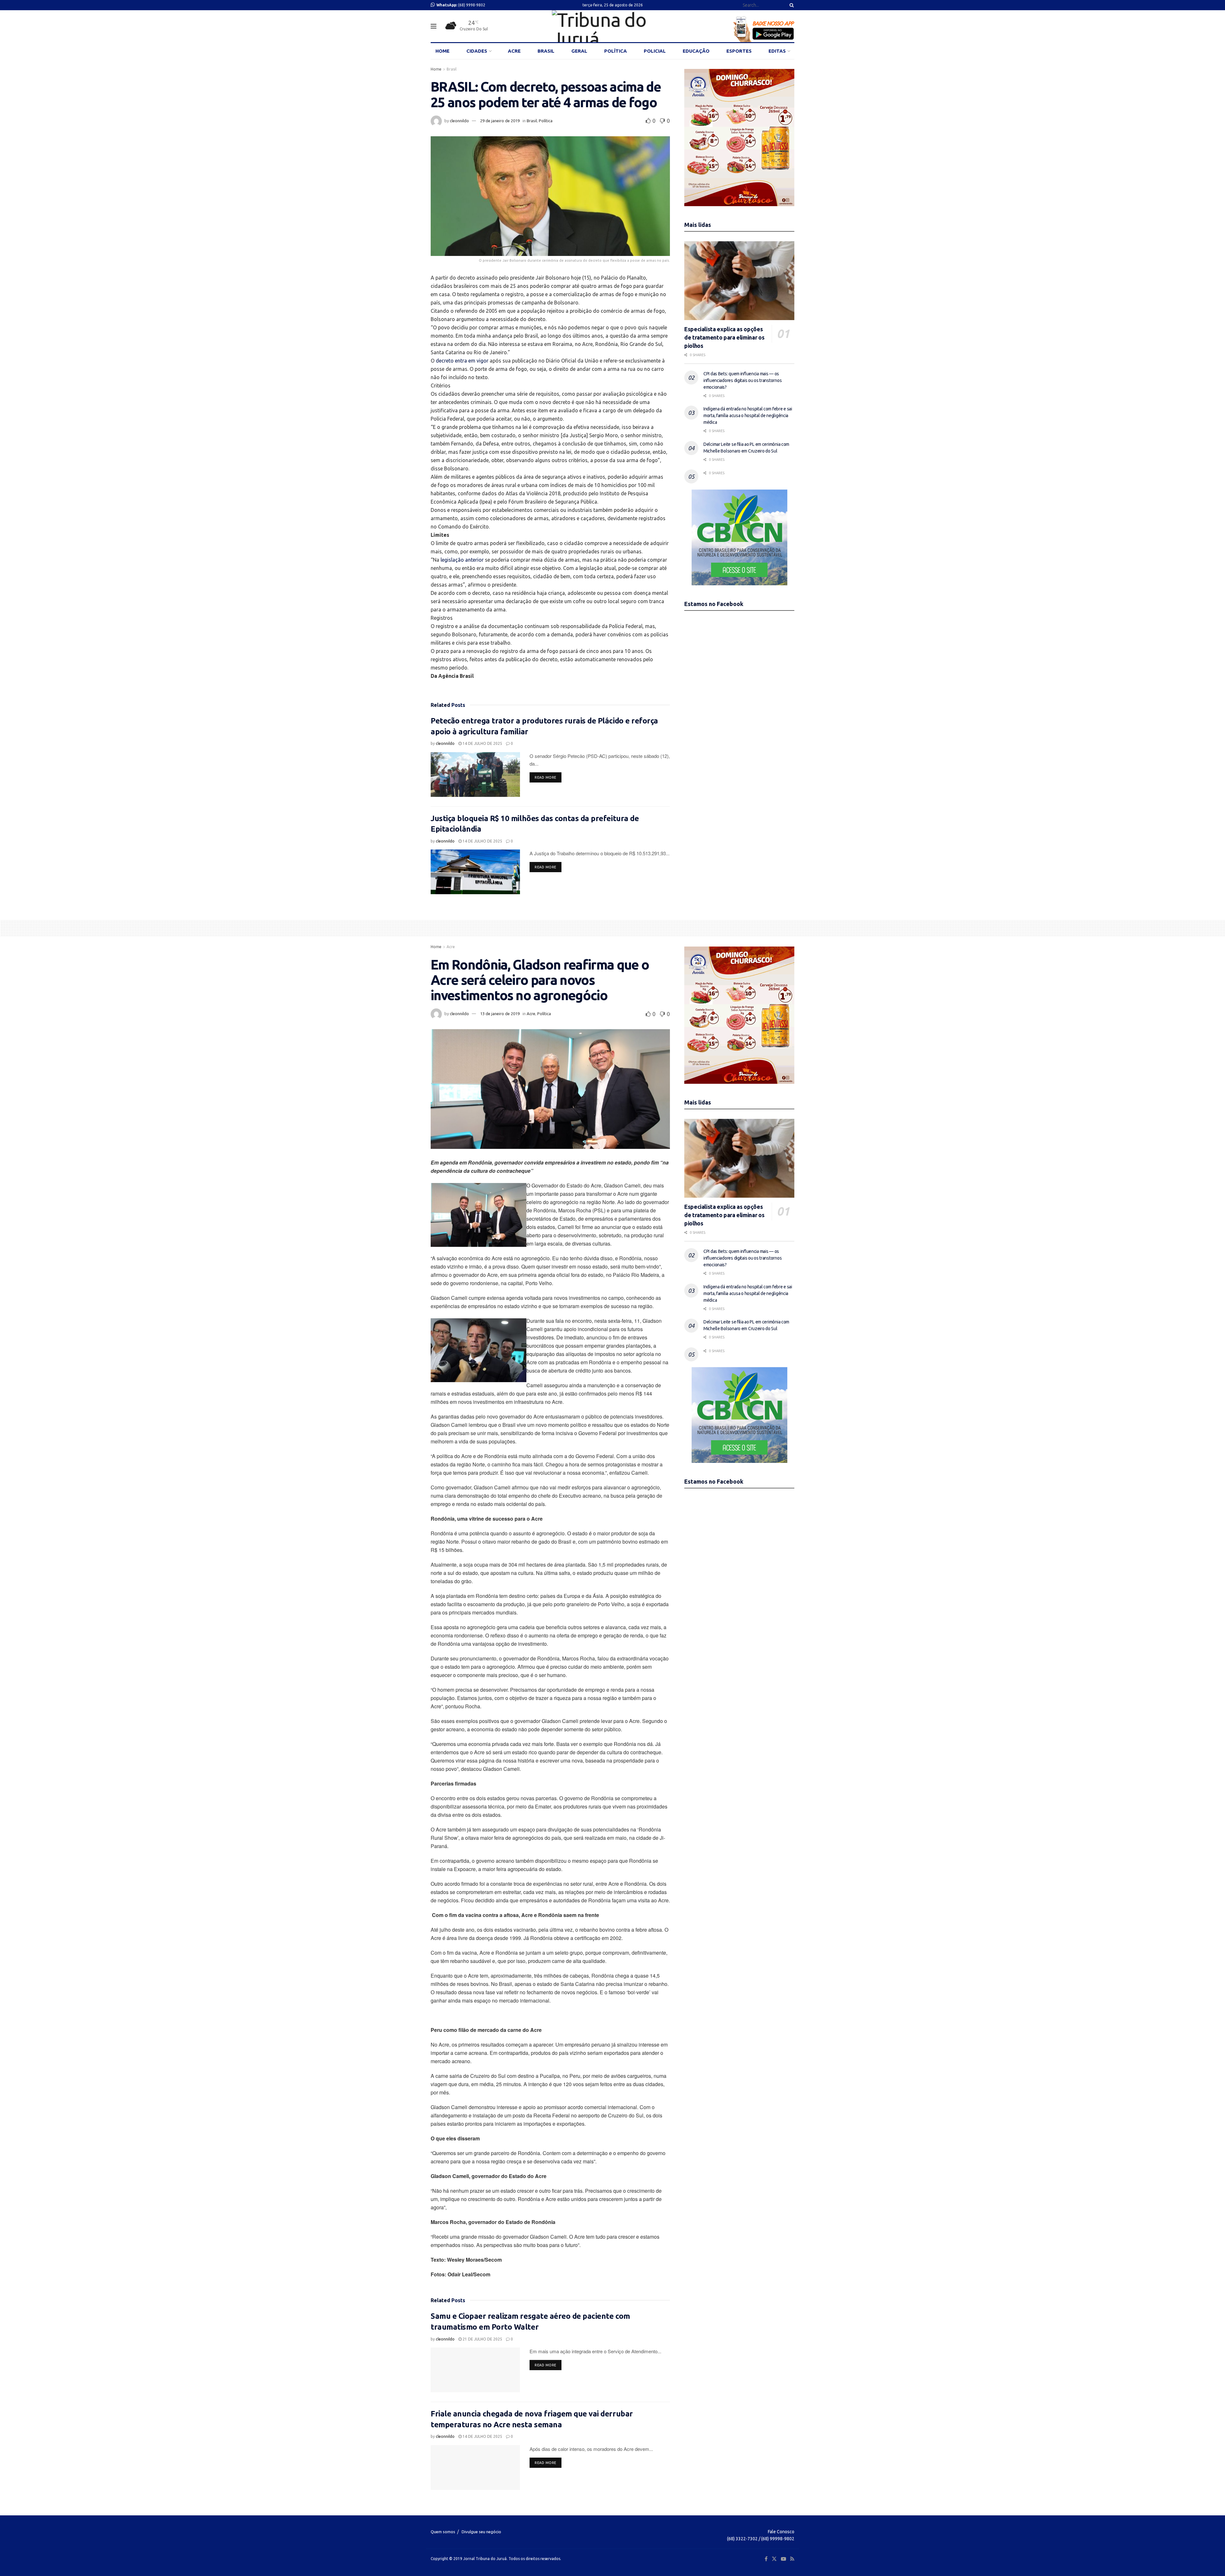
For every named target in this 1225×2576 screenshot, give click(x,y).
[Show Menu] (434, 26)
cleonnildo (459, 121)
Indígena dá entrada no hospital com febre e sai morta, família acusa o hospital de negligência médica (748, 416)
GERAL (579, 51)
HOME (442, 51)
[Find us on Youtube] (783, 2559)
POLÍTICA (616, 51)
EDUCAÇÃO (696, 51)
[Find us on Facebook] (766, 2559)
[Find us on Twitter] (774, 2559)
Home (436, 69)
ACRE (514, 51)
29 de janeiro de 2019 (500, 121)
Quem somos (443, 2532)
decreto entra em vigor (462, 361)
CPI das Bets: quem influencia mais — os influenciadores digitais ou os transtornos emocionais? (742, 380)
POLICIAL (655, 51)
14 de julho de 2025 (482, 743)
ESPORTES (739, 51)
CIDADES (477, 51)
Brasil (452, 69)
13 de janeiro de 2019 (500, 1014)
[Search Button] (791, 5)
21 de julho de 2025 (482, 2339)
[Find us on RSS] (792, 2559)
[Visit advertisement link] (739, 138)
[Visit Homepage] (612, 26)
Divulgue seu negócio (481, 2532)
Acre (451, 947)
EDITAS (777, 51)
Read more (548, 777)
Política (546, 121)
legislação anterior (462, 560)
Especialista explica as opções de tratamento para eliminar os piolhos (724, 337)
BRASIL (546, 51)
